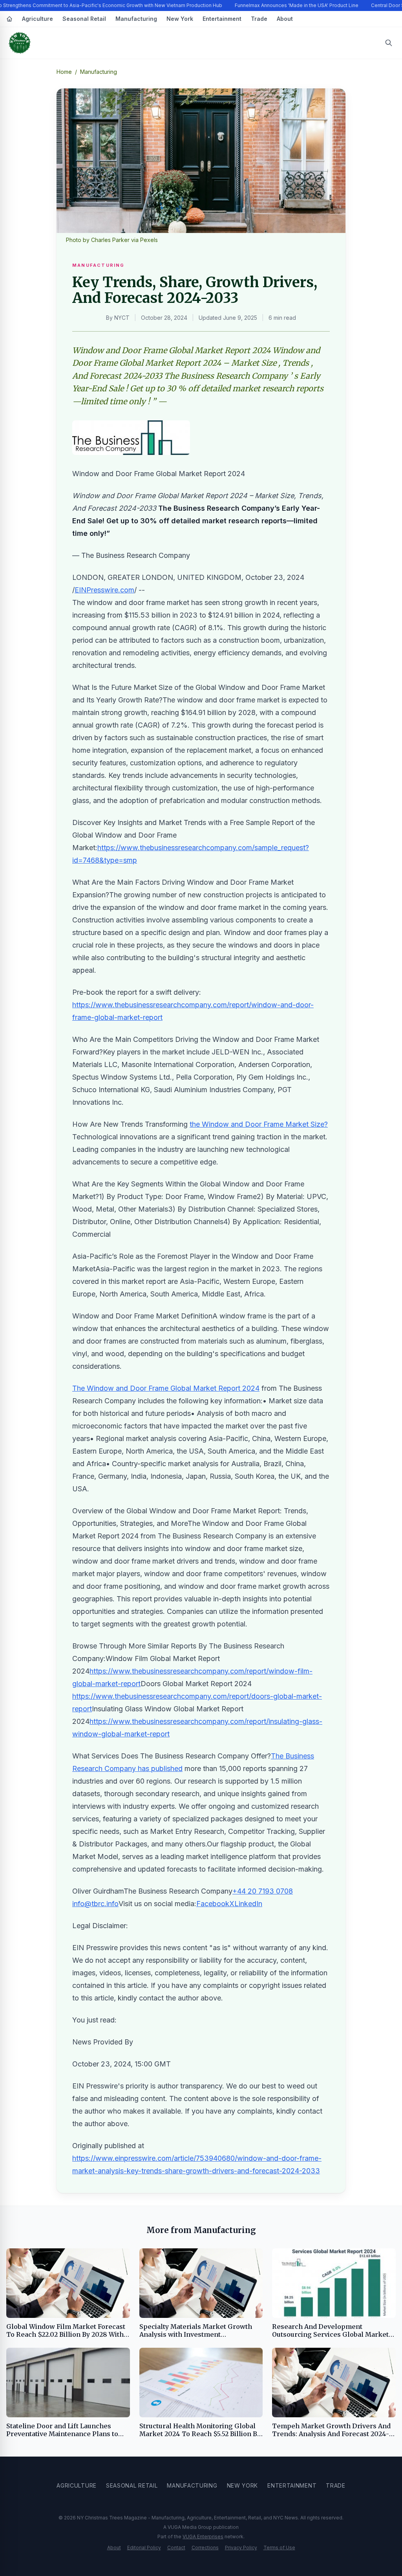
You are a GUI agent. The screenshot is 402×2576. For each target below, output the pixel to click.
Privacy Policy (241, 2548)
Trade (259, 19)
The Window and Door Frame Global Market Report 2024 (166, 1388)
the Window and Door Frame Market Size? (259, 1124)
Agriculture (37, 19)
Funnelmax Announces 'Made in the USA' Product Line (297, 5)
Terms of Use (279, 2548)
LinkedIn (248, 1904)
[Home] (9, 19)
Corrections (205, 2548)
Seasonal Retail (84, 19)
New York (180, 19)
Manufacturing (136, 19)
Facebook (213, 1904)
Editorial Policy (144, 2548)
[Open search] (389, 43)
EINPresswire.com (104, 590)
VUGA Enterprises (203, 2537)
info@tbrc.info (95, 1904)
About (285, 19)
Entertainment (222, 19)
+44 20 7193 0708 (263, 1891)
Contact (176, 2548)
